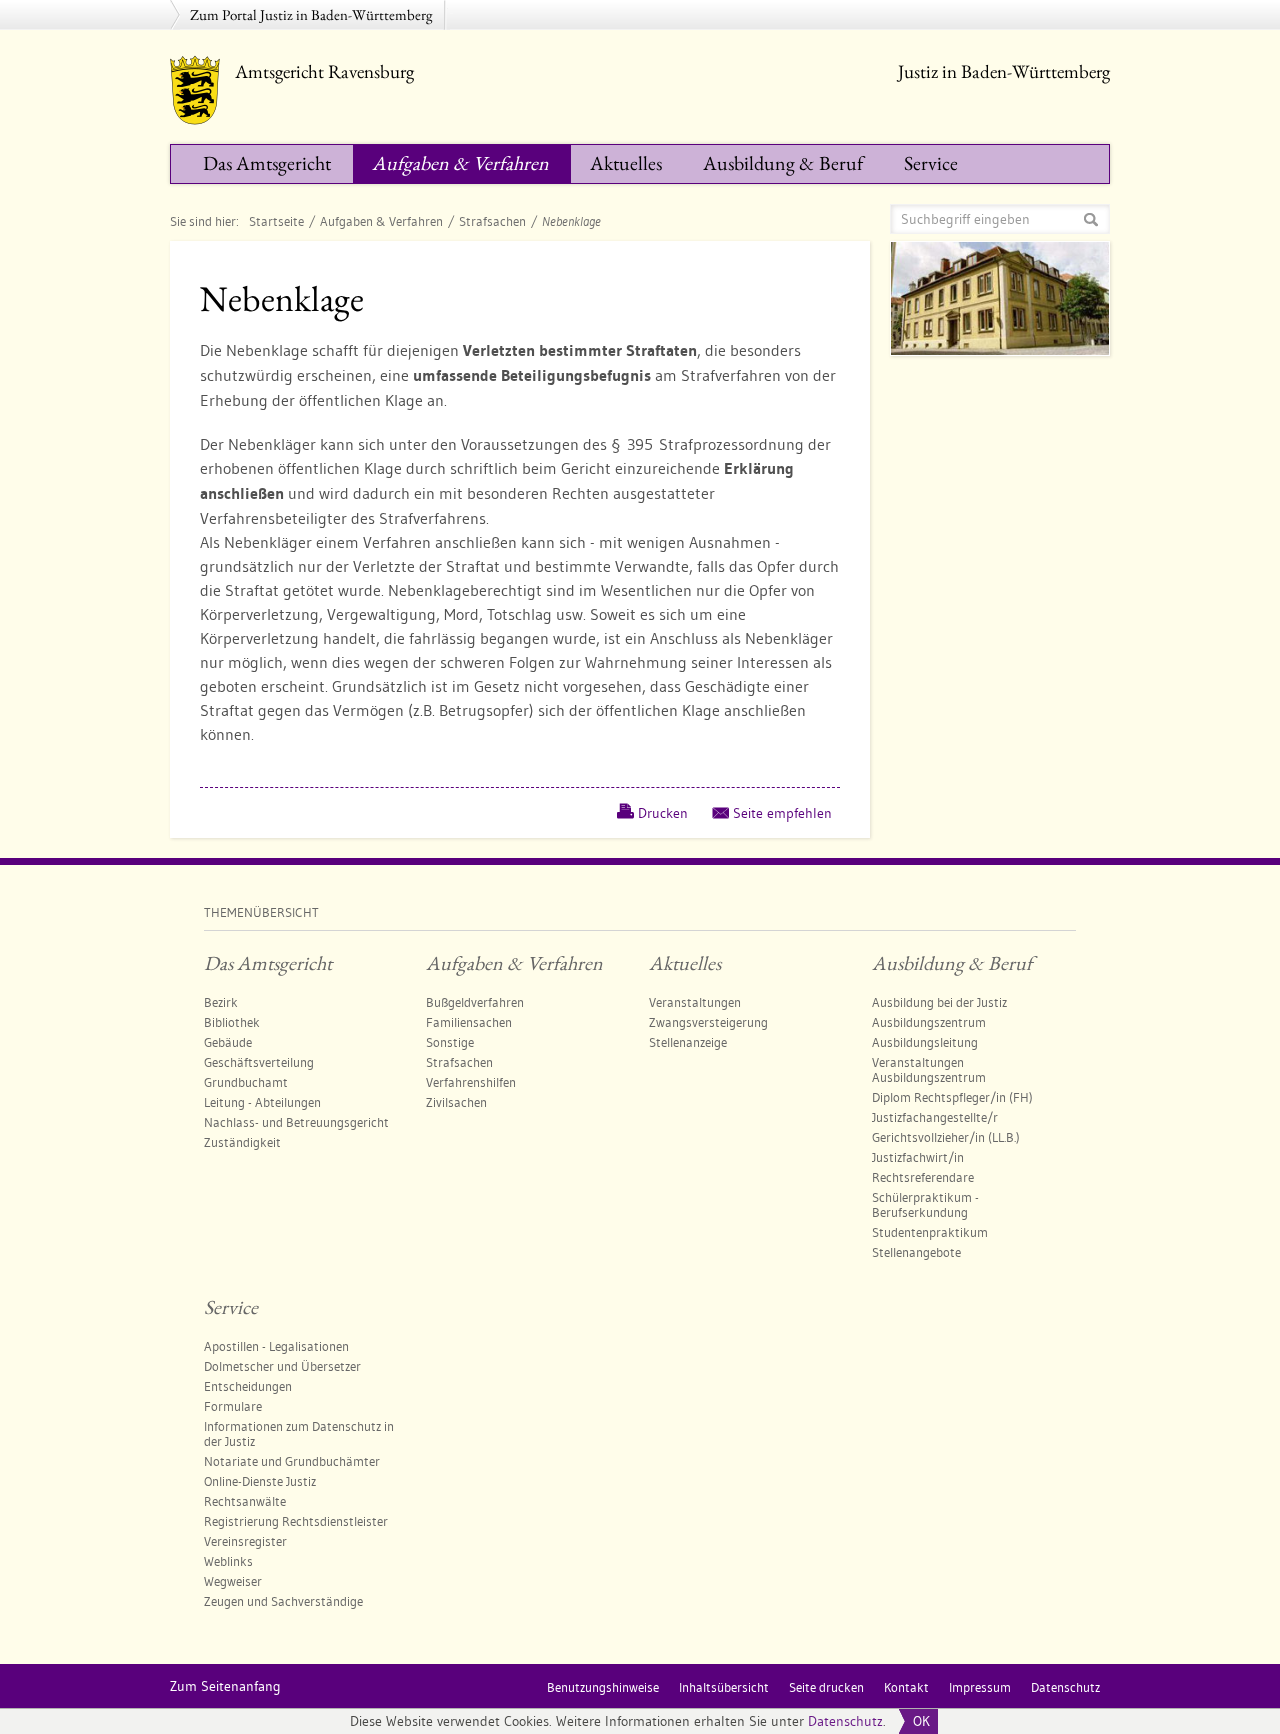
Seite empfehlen (782, 813)
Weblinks (228, 1561)
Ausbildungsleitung (925, 1042)
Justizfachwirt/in (918, 1157)
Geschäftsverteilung (259, 1062)
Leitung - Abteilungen (262, 1102)
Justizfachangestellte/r (935, 1117)
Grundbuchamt (246, 1082)
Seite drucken (826, 1687)
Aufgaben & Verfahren (460, 163)
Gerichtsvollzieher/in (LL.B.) (946, 1137)
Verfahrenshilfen (471, 1082)
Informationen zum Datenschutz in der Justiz (299, 1433)
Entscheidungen (248, 1386)
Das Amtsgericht (267, 163)
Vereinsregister (245, 1541)
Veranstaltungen (695, 1002)
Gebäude (228, 1042)
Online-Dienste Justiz (260, 1481)
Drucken (663, 813)
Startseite (276, 221)
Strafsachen (492, 221)
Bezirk (221, 1002)
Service (931, 163)
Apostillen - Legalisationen (276, 1346)
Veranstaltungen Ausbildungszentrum (929, 1069)
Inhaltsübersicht (724, 1687)
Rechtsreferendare (923, 1177)
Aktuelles (626, 163)
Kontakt (906, 1687)
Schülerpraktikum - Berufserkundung (925, 1204)
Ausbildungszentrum (929, 1022)
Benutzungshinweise (603, 1687)
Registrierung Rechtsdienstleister (296, 1521)
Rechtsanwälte (245, 1501)
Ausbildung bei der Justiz (939, 1002)
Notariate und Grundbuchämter (292, 1461)
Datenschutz (845, 1721)
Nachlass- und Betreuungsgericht (296, 1122)
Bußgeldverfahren (475, 1002)
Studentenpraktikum (930, 1232)
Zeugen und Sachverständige (283, 1601)
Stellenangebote (916, 1252)
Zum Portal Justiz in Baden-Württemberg (311, 14)
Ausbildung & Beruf (783, 163)
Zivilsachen (456, 1102)
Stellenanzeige (688, 1042)
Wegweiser (233, 1581)
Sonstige (450, 1042)
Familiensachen (469, 1022)
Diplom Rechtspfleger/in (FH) (952, 1097)
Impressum (980, 1687)
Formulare (233, 1406)
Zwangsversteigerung (708, 1022)
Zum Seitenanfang (225, 1686)
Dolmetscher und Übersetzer (282, 1366)
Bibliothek (232, 1022)
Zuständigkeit (242, 1142)
